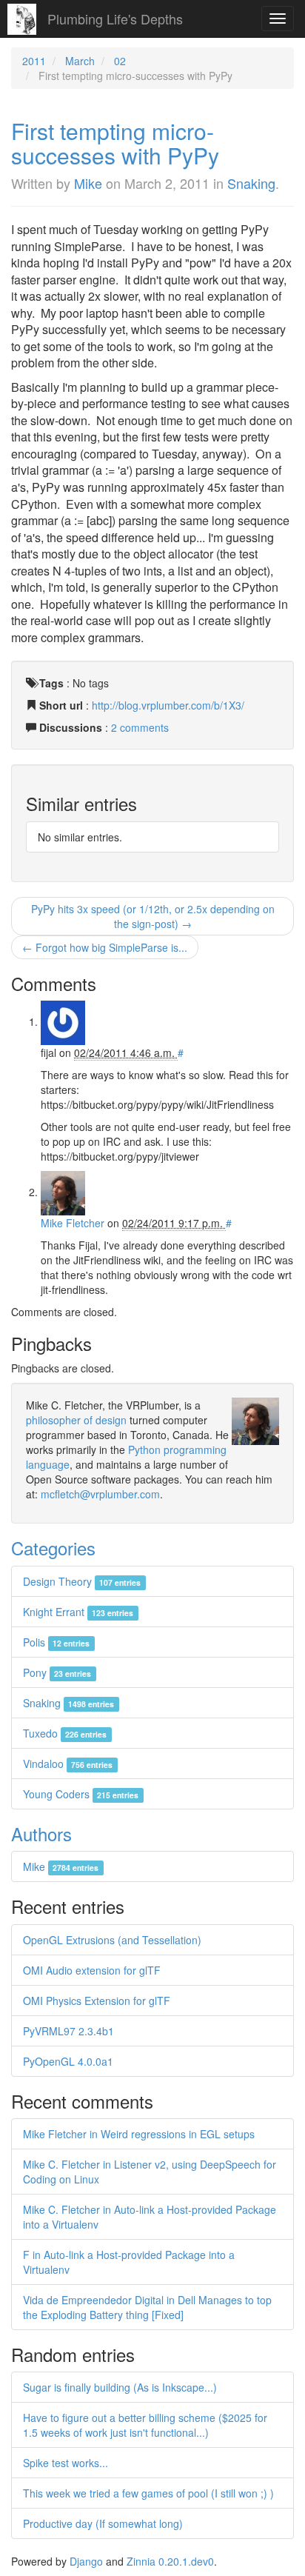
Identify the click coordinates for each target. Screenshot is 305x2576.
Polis (56, 1642)
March (80, 61)
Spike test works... (66, 2463)
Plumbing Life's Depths (115, 19)
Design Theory (82, 1581)
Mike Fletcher (73, 1223)
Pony (57, 1672)
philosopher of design (76, 1420)
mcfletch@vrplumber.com (100, 1494)
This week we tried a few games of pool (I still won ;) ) (148, 2493)
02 (120, 61)
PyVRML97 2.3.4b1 (68, 2031)
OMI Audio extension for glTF (92, 1970)
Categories (53, 1548)
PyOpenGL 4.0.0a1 (68, 2061)
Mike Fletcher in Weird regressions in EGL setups (139, 2134)
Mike (88, 183)
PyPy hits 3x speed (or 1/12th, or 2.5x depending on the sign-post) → (153, 916)
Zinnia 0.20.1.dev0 (170, 2561)
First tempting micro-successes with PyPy (115, 143)
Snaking (251, 183)
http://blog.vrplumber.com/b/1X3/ (168, 705)
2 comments (140, 727)
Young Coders (81, 1794)
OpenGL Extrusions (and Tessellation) (112, 1940)
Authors (41, 1833)
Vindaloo (68, 1764)
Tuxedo (65, 1733)
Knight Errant (78, 1612)
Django (86, 2561)
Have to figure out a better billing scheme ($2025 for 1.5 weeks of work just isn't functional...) (145, 2425)
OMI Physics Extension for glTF (97, 2001)
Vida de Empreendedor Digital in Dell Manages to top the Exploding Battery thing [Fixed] (147, 2307)
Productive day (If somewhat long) (103, 2523)
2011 (34, 61)
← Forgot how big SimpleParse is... (105, 947)
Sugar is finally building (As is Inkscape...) (120, 2387)
